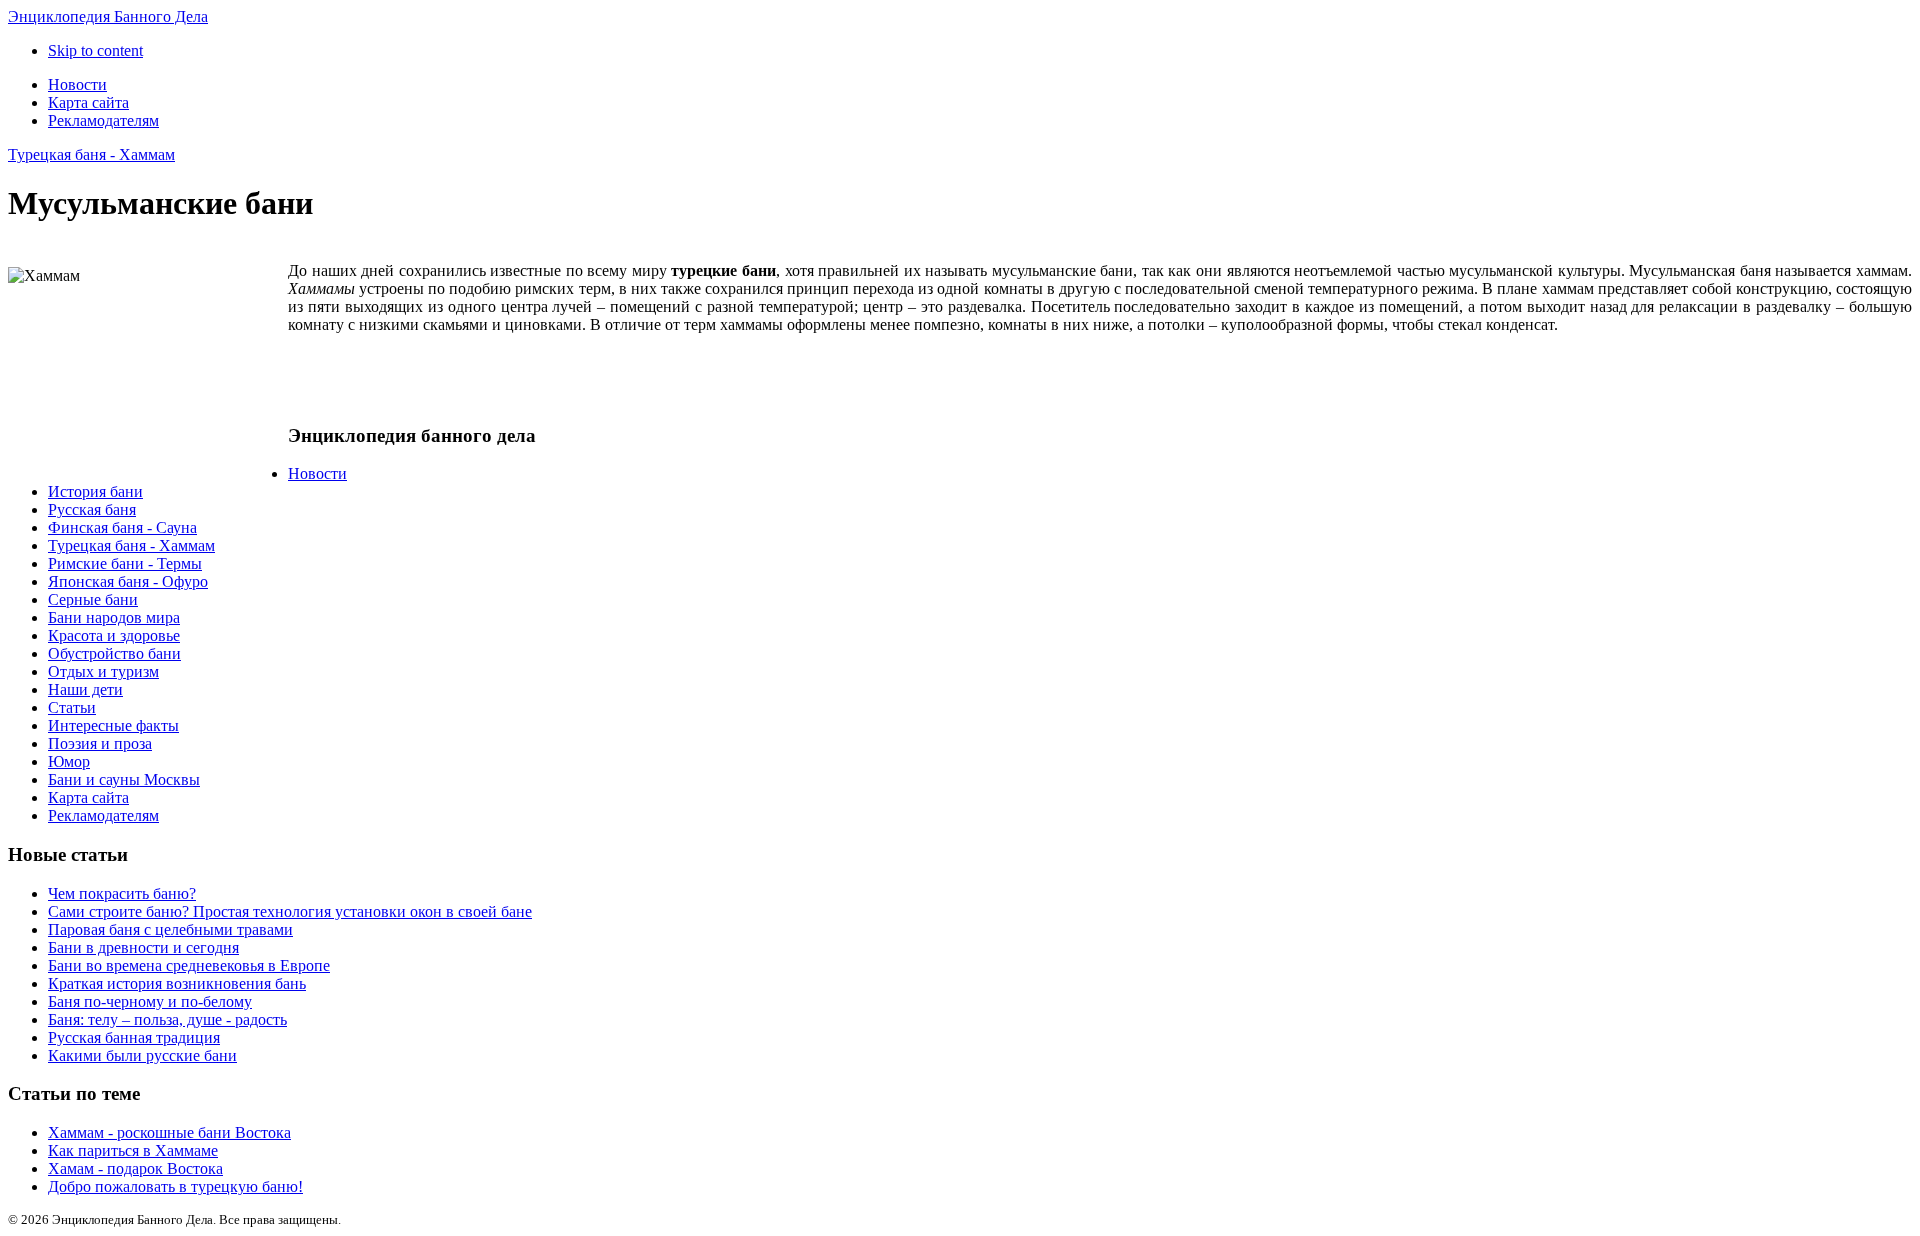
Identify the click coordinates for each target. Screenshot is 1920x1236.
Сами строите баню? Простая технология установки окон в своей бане (290, 911)
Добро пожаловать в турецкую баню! (175, 1186)
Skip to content (95, 50)
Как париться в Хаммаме (133, 1150)
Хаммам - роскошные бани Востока (169, 1132)
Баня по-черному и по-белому (150, 1001)
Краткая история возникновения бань (177, 983)
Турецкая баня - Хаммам (91, 154)
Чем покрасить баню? (122, 893)
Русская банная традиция (134, 1037)
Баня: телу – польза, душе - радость (167, 1019)
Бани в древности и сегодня (143, 947)
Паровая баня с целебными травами (170, 929)
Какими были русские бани (142, 1055)
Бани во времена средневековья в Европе (189, 965)
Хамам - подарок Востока (135, 1168)
